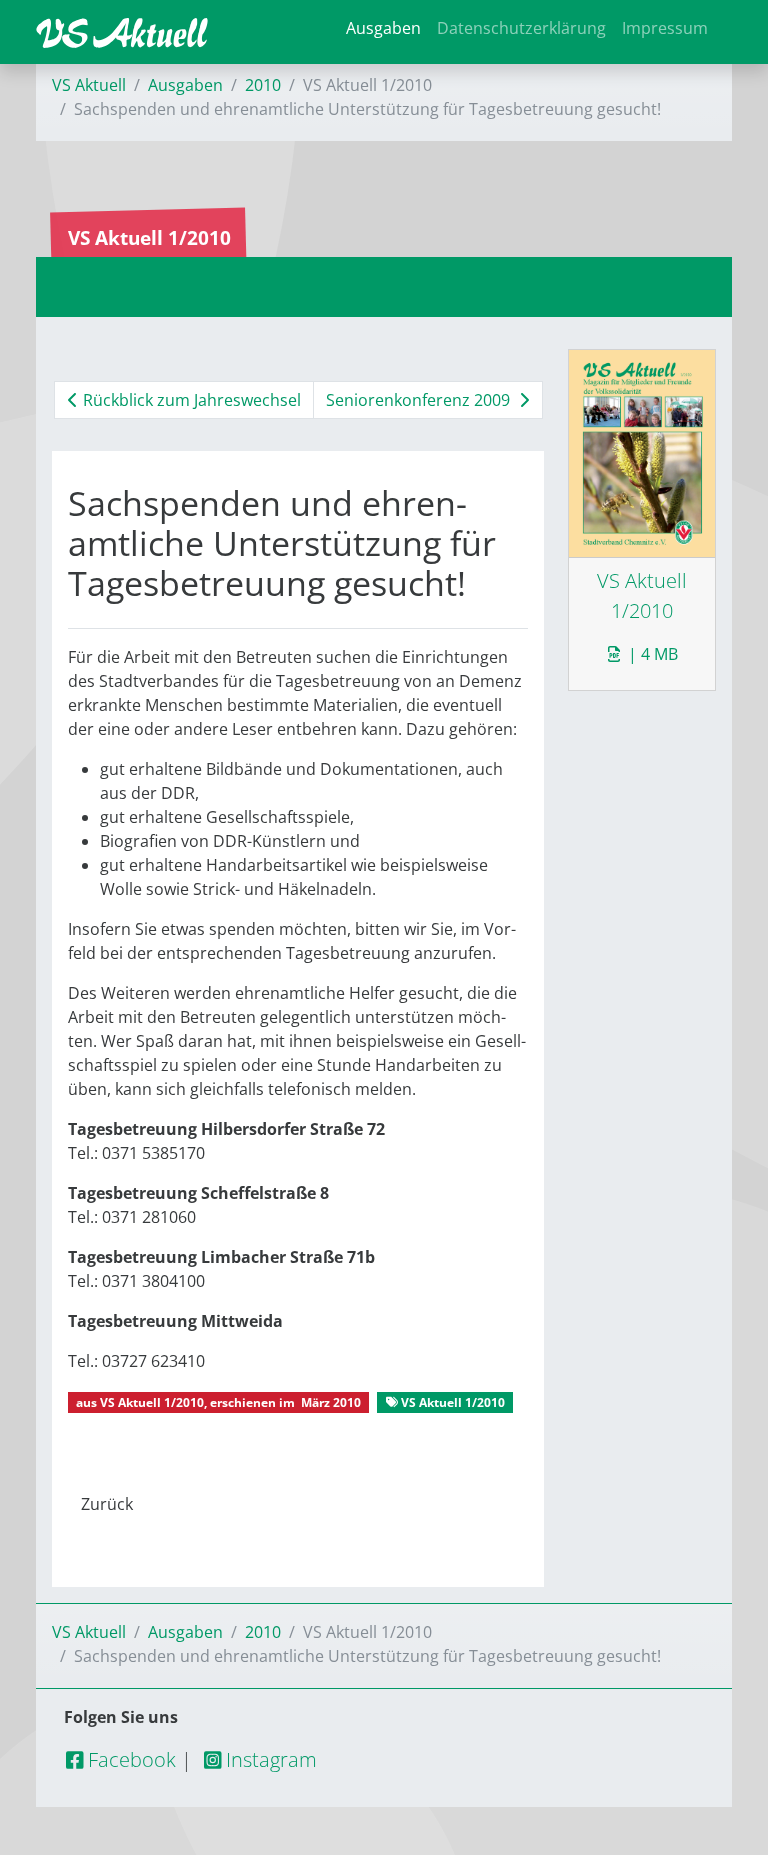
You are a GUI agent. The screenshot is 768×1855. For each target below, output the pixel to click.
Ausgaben (383, 28)
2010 (263, 85)
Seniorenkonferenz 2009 (420, 400)
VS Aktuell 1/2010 (152, 1402)
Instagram (269, 1759)
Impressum (665, 28)
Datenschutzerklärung (521, 28)
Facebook (129, 1759)
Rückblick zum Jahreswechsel (190, 400)
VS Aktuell (89, 85)
